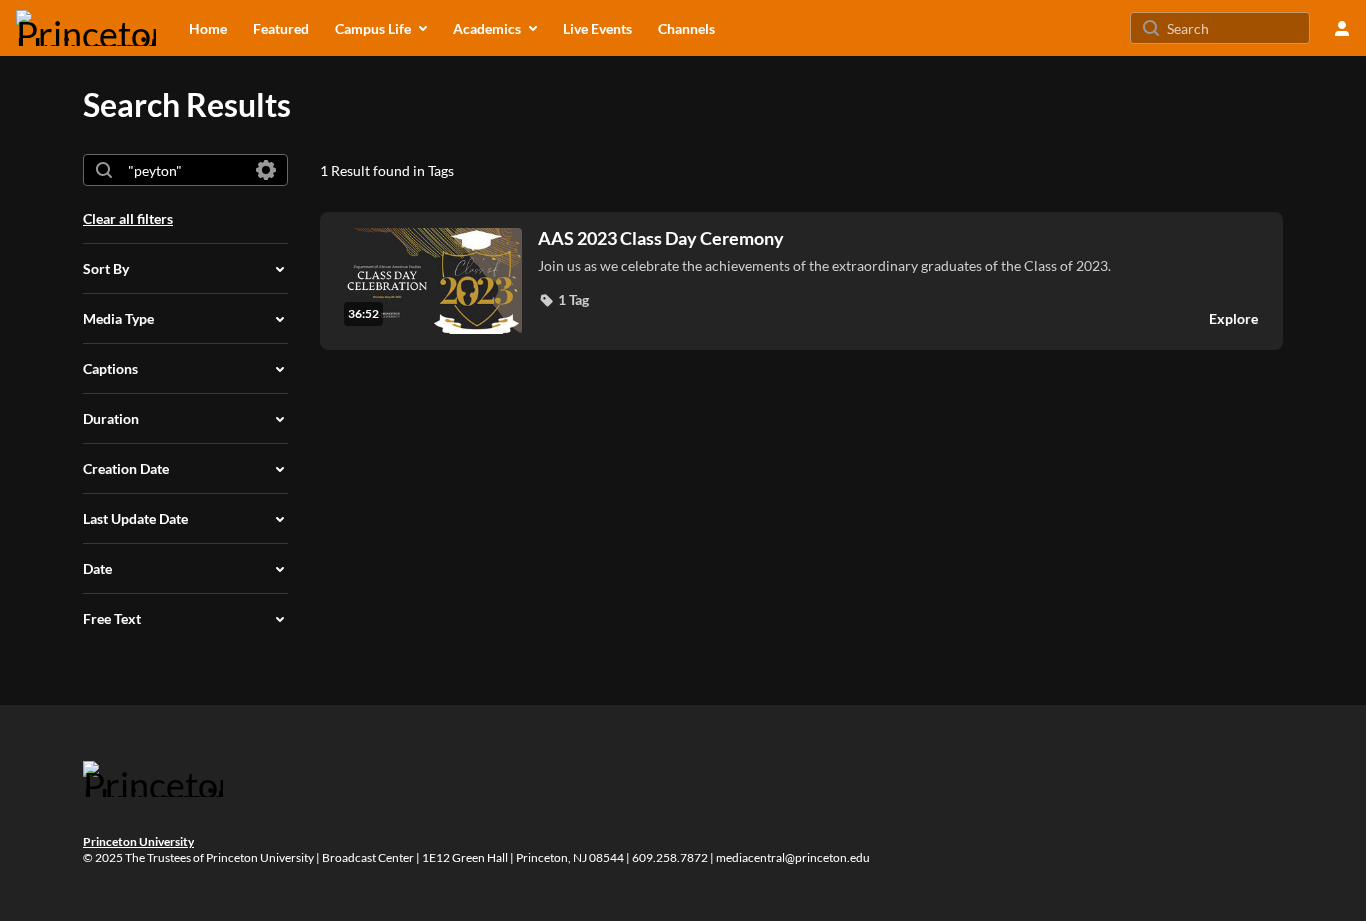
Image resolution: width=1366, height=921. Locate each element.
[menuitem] (208, 28)
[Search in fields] (266, 170)
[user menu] (1342, 28)
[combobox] (184, 170)
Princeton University (138, 841)
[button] (563, 300)
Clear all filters (128, 218)
